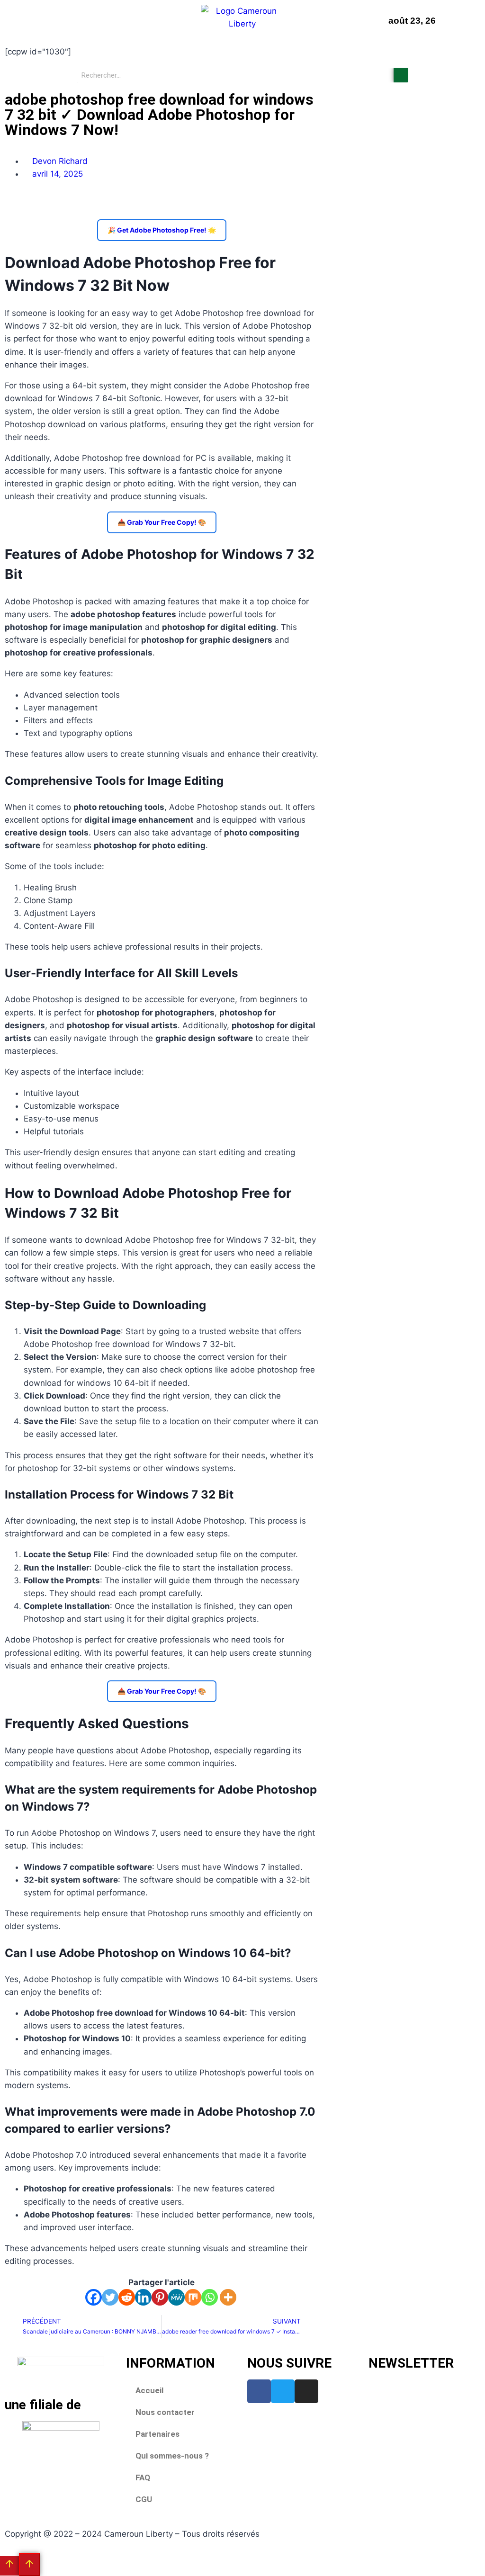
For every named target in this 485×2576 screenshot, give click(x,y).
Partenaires (157, 2434)
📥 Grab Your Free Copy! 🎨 (162, 522)
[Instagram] (306, 2391)
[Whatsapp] (210, 2297)
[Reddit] (127, 2297)
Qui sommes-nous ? (172, 2456)
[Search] (401, 75)
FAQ (143, 2477)
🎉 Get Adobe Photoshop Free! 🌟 (162, 230)
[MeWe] (176, 2297)
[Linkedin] (143, 2297)
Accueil (149, 2390)
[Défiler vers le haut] (9, 2566)
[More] (228, 2297)
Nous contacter (165, 2412)
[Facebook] (94, 2297)
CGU (144, 2499)
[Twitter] (110, 2297)
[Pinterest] (160, 2297)
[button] (40, 21)
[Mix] (193, 2297)
